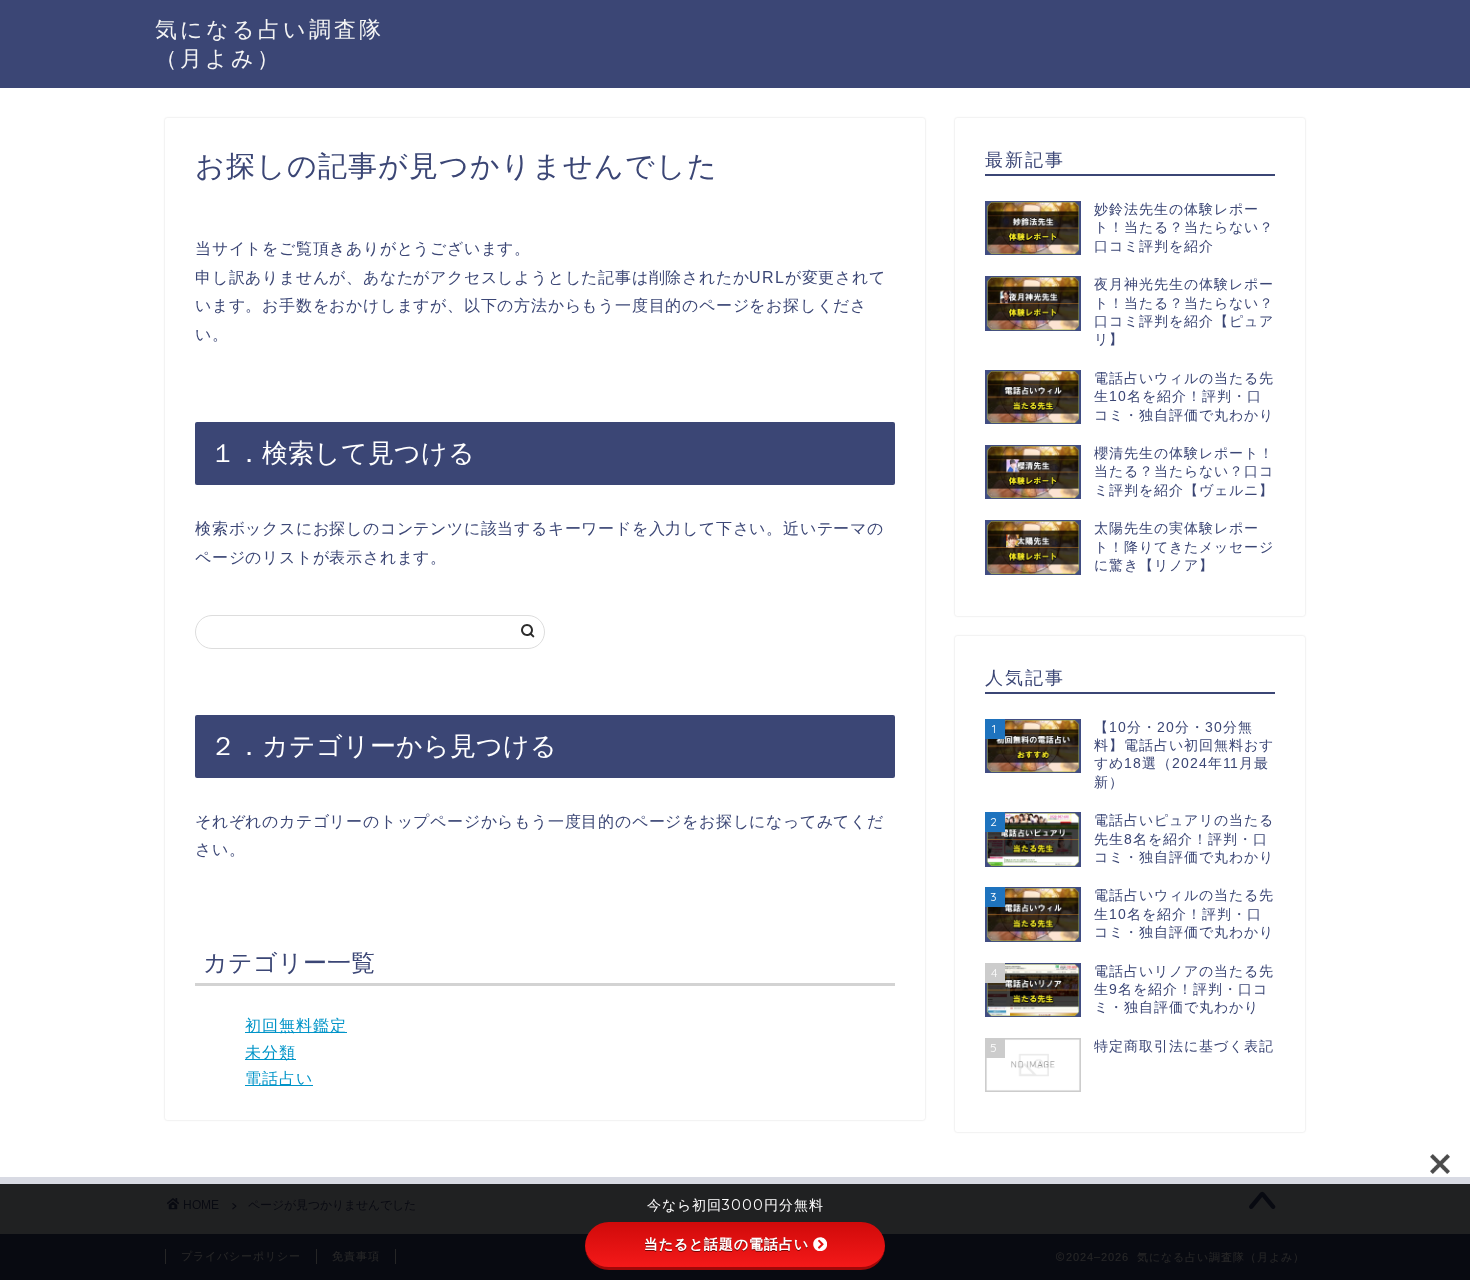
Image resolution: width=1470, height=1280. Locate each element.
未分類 (270, 1052)
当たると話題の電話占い (726, 1244)
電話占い (279, 1078)
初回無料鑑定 (296, 1025)
